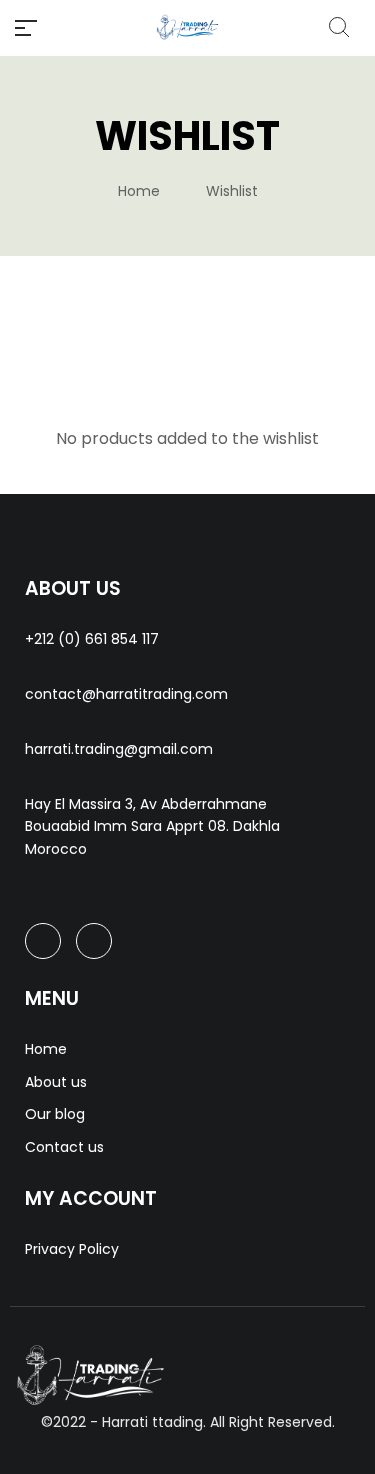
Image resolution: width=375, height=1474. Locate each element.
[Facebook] (43, 941)
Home (139, 191)
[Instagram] (94, 941)
